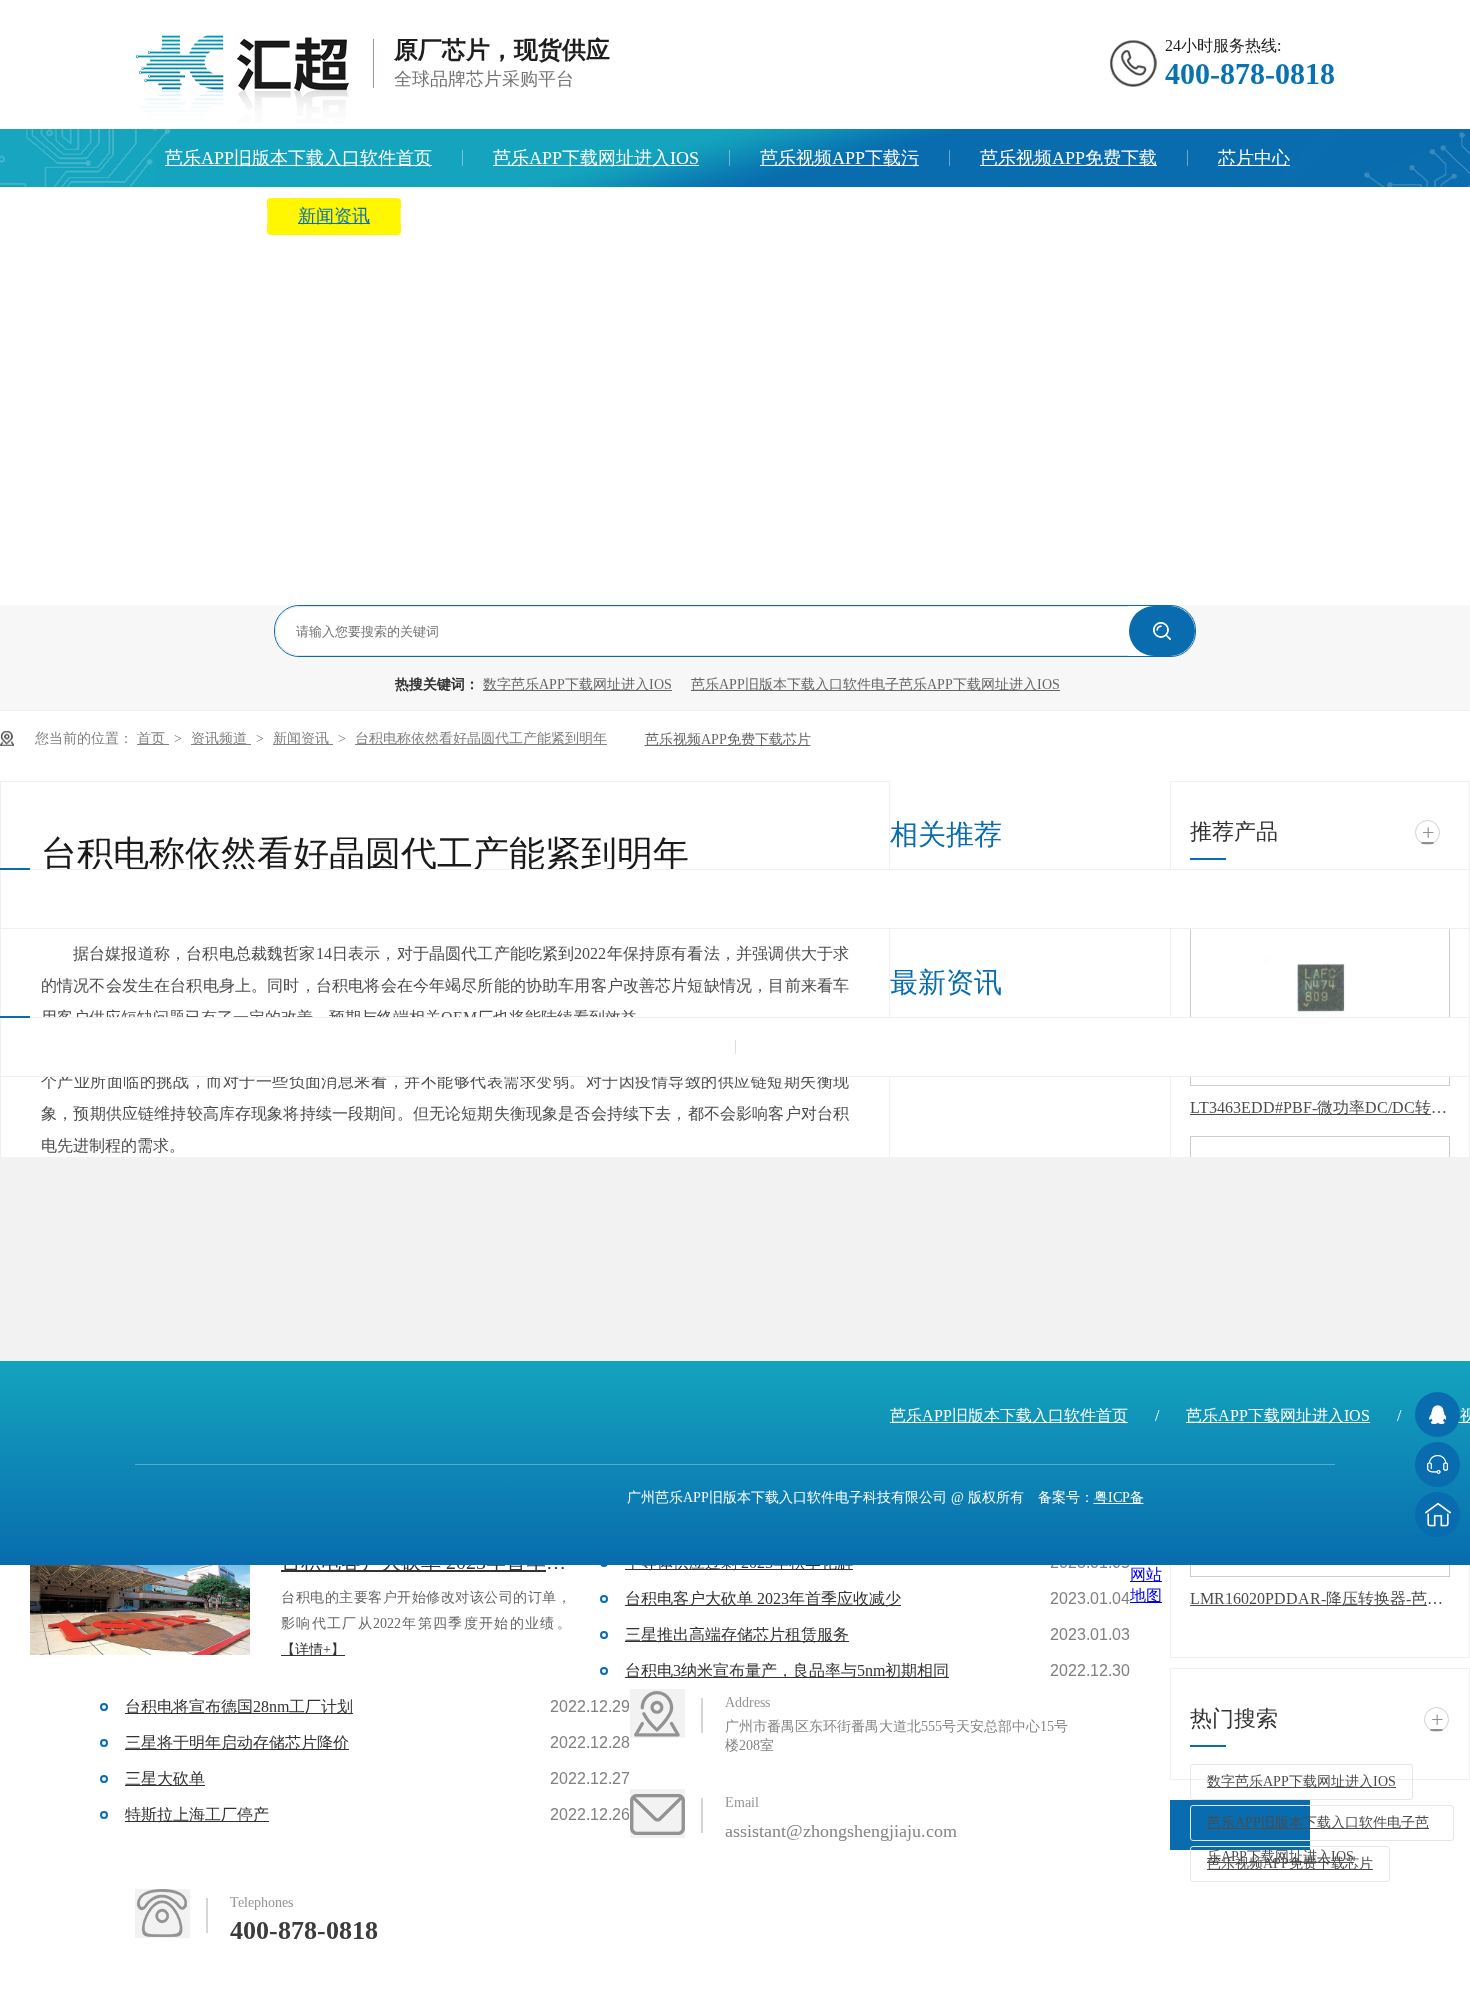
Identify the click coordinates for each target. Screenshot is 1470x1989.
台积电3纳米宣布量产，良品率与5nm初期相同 (787, 1670)
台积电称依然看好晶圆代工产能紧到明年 (481, 738)
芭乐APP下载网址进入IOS (596, 158)
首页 (153, 738)
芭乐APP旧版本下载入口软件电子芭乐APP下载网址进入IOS (875, 684)
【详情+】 (313, 1649)
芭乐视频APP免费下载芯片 (728, 739)
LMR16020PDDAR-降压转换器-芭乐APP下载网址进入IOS (1320, 1598)
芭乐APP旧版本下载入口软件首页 (298, 158)
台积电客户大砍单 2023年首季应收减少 (763, 1598)
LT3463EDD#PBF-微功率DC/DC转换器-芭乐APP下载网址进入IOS (1320, 1107)
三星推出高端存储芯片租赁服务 (737, 1634)
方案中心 (201, 216)
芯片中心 (1254, 158)
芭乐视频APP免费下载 (1068, 158)
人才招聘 (795, 216)
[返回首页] (1437, 1514)
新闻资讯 (334, 216)
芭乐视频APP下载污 (839, 158)
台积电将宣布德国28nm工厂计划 (239, 1706)
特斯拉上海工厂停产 (197, 1814)
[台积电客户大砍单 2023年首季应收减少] (140, 1600)
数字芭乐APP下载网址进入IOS (577, 684)
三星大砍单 (165, 1778)
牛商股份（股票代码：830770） (1104, 1783)
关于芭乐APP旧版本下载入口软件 (564, 216)
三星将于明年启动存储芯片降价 (237, 1742)
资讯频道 (221, 738)
